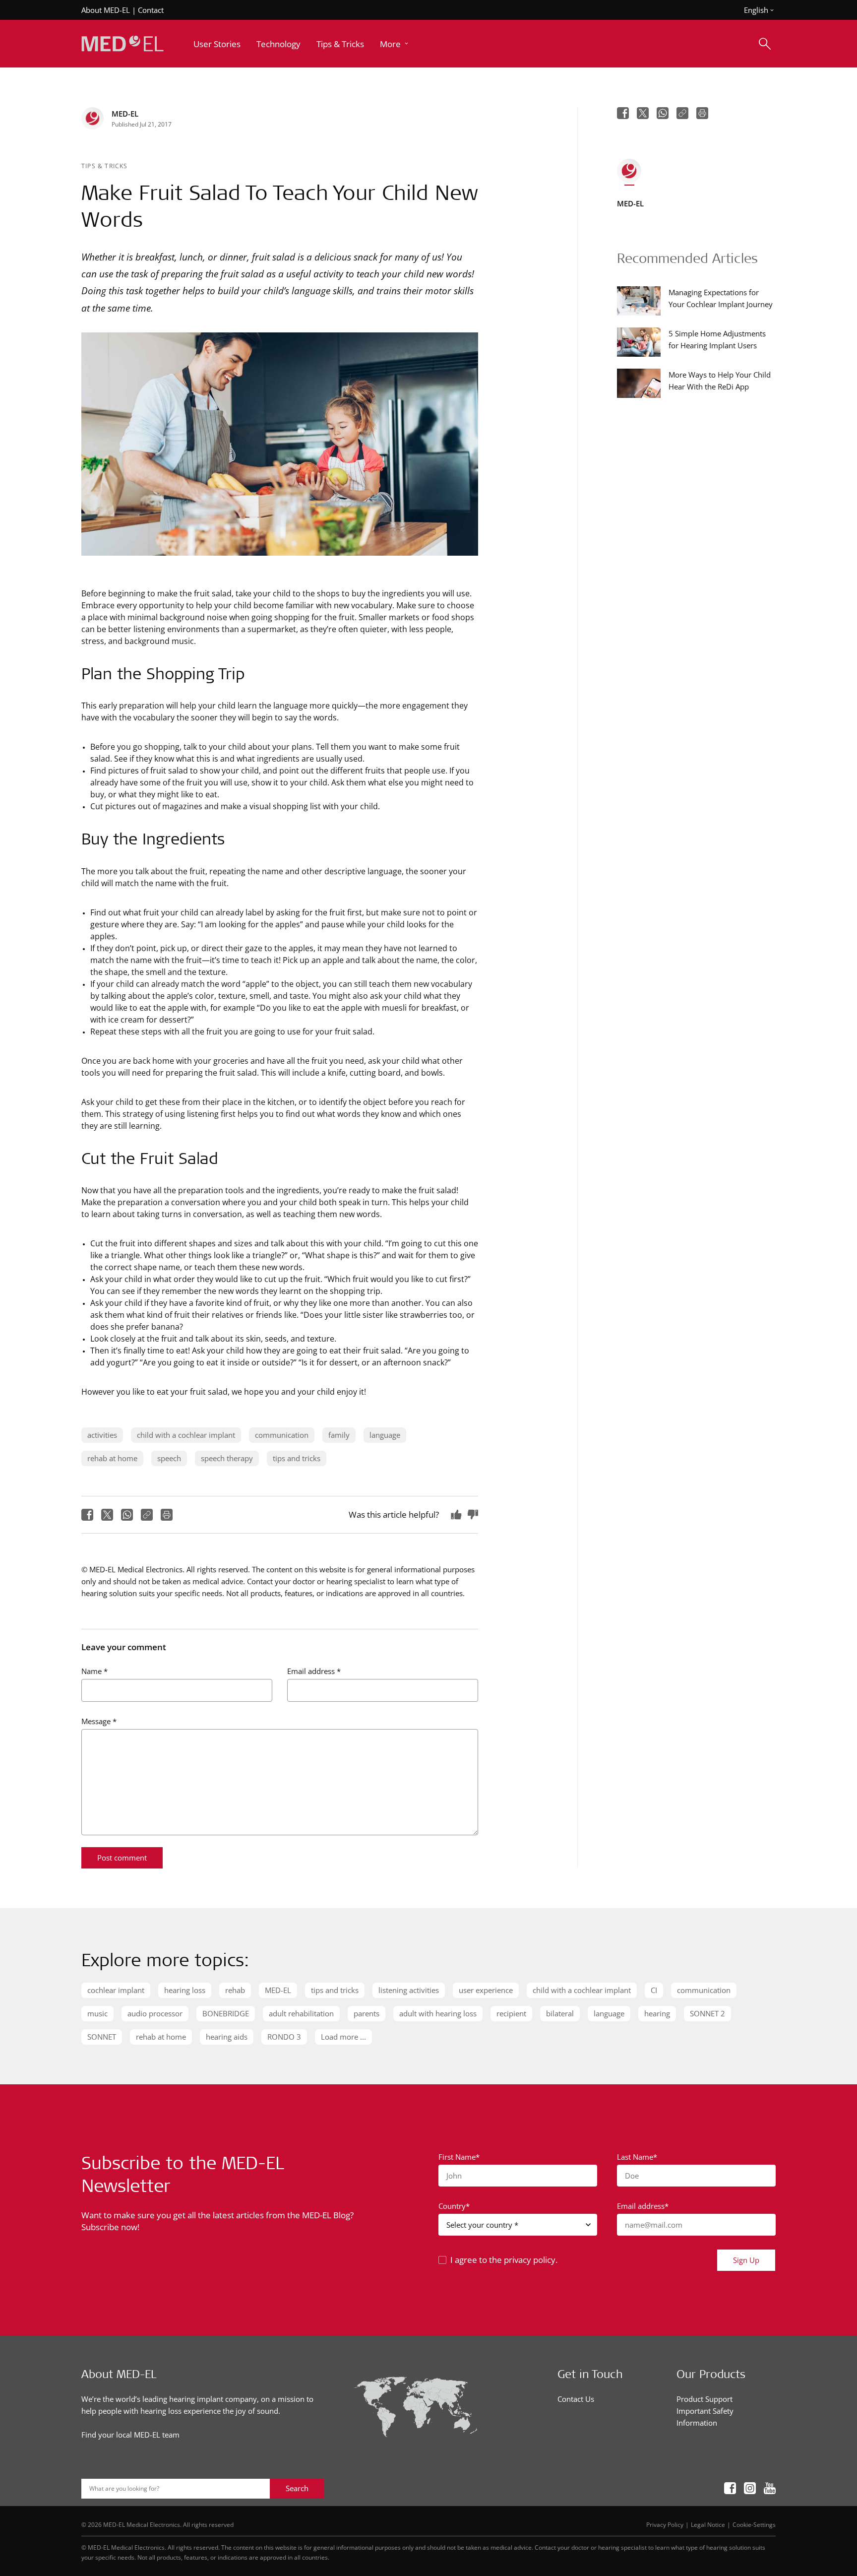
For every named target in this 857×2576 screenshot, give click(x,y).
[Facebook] (87, 1515)
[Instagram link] (750, 2489)
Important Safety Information (705, 2417)
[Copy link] (147, 1515)
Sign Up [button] (746, 2260)
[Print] (167, 1515)
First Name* (459, 2157)
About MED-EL (106, 10)
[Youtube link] (770, 2489)
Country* (454, 2206)
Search (297, 2488)
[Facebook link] (730, 2489)
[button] (395, 44)
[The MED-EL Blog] (122, 44)
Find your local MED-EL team (130, 2435)
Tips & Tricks (105, 166)
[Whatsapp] (127, 1515)
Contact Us (576, 2399)
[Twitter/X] (107, 1515)
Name (94, 1671)
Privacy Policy (665, 2524)
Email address (314, 1671)
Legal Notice (708, 2524)
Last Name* (637, 2157)
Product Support (704, 2399)
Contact (151, 10)
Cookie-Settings (754, 2524)
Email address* (643, 2206)
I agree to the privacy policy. (504, 2260)
